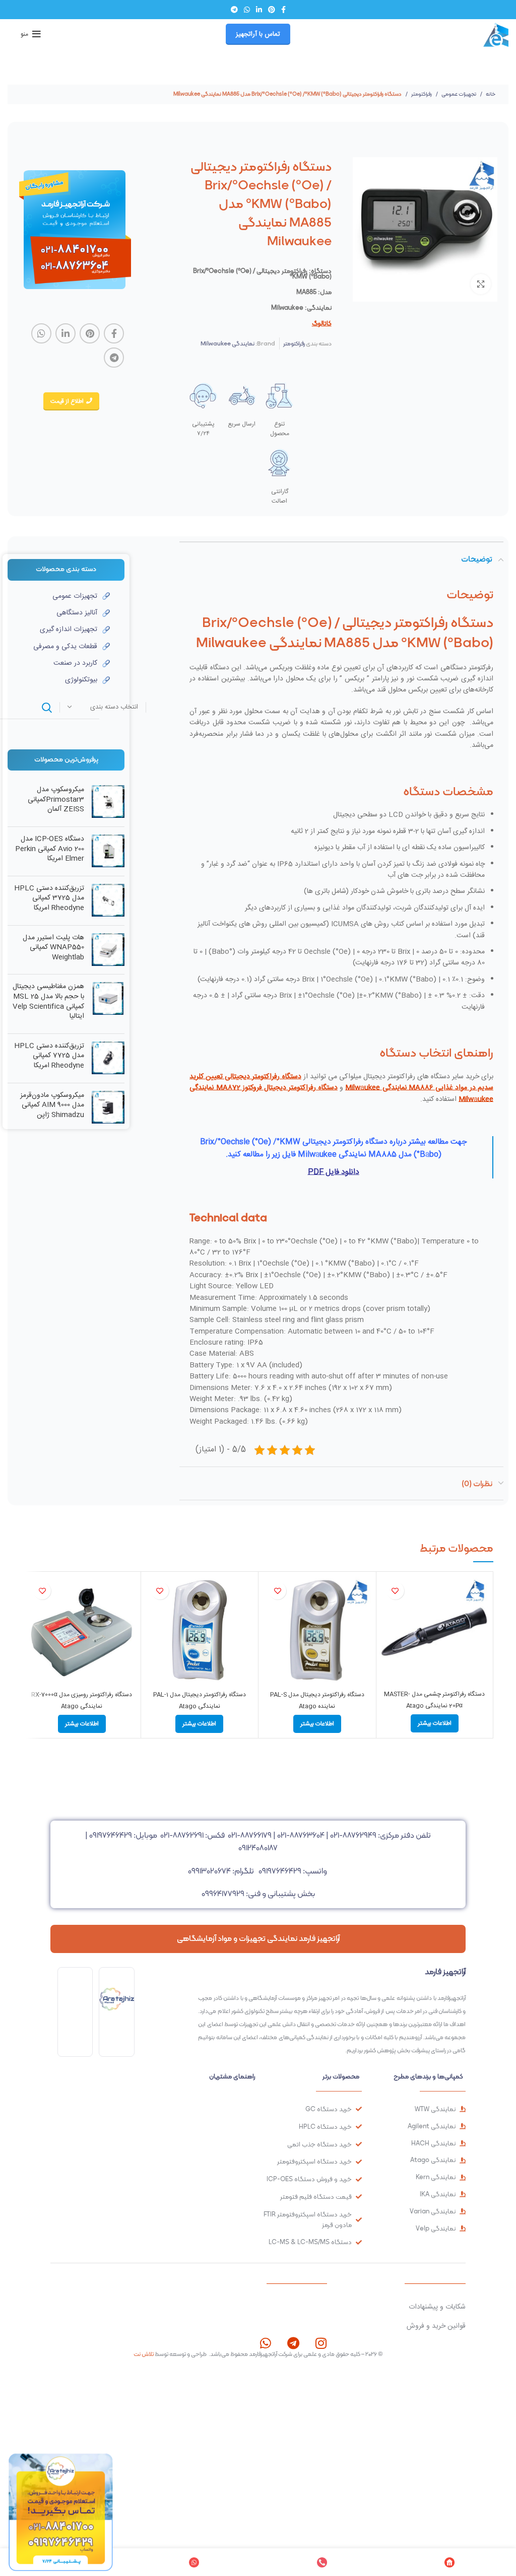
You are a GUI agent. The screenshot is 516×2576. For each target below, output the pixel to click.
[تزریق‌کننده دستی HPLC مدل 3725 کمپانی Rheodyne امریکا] (108, 901)
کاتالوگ (322, 323)
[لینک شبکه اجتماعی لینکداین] (259, 10)
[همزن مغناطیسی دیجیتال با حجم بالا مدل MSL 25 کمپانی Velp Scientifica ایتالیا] (108, 1004)
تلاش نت (144, 2354)
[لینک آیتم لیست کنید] (59, 596)
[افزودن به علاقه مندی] (395, 1591)
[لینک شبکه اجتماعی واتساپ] (247, 10)
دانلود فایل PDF (334, 1172)
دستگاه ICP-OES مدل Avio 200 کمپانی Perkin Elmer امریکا (50, 849)
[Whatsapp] (265, 2343)
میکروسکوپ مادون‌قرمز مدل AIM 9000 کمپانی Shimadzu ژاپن (52, 1106)
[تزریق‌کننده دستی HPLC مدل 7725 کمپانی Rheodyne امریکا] (108, 1058)
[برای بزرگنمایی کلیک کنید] (481, 284)
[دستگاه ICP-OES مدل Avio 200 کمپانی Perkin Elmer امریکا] (108, 851)
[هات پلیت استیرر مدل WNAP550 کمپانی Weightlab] (108, 950)
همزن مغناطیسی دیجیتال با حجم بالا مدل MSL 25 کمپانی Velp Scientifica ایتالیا (48, 1002)
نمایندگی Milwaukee (228, 343)
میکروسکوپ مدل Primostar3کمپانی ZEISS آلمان (56, 800)
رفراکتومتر (421, 94)
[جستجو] (47, 708)
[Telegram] (293, 2343)
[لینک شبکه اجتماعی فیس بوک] (283, 10)
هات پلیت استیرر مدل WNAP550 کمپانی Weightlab (53, 948)
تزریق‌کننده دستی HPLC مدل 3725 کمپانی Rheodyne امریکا (49, 899)
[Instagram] (321, 2343)
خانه (490, 94)
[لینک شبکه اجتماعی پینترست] (272, 10)
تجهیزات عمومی (458, 94)
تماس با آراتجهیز (258, 34)
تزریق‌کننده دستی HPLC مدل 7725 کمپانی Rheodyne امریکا (49, 1056)
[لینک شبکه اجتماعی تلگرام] (234, 10)
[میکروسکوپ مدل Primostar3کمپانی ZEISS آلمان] (108, 802)
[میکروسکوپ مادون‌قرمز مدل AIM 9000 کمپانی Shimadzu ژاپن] (108, 1108)
